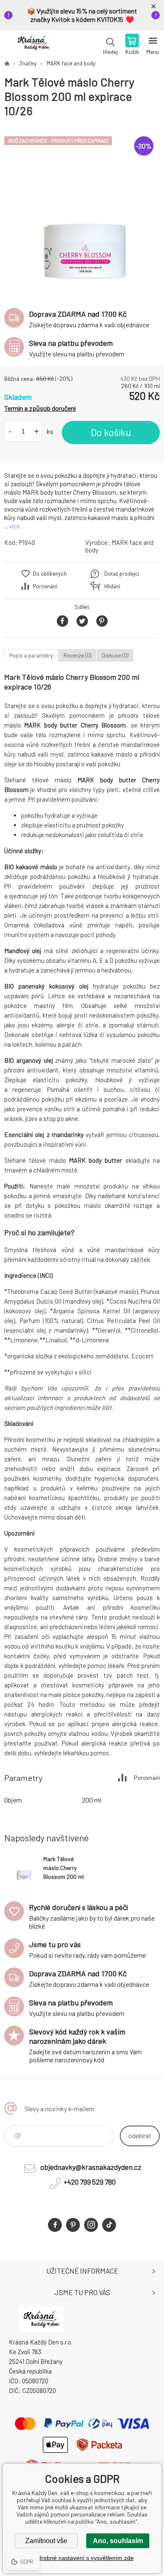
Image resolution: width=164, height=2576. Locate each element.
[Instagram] (91, 2225)
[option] (82, 209)
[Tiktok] (109, 2225)
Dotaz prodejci (122, 574)
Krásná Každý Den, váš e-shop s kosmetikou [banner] (33, 45)
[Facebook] (55, 2225)
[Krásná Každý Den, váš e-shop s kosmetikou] (7, 63)
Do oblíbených (50, 574)
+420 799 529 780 (90, 2182)
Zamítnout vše (46, 2541)
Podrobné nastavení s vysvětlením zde (82, 2558)
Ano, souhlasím (118, 2541)
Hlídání (112, 586)
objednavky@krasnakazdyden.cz (91, 2167)
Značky (28, 63)
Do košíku (111, 432)
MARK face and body (71, 63)
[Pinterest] (73, 2225)
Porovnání (45, 586)
